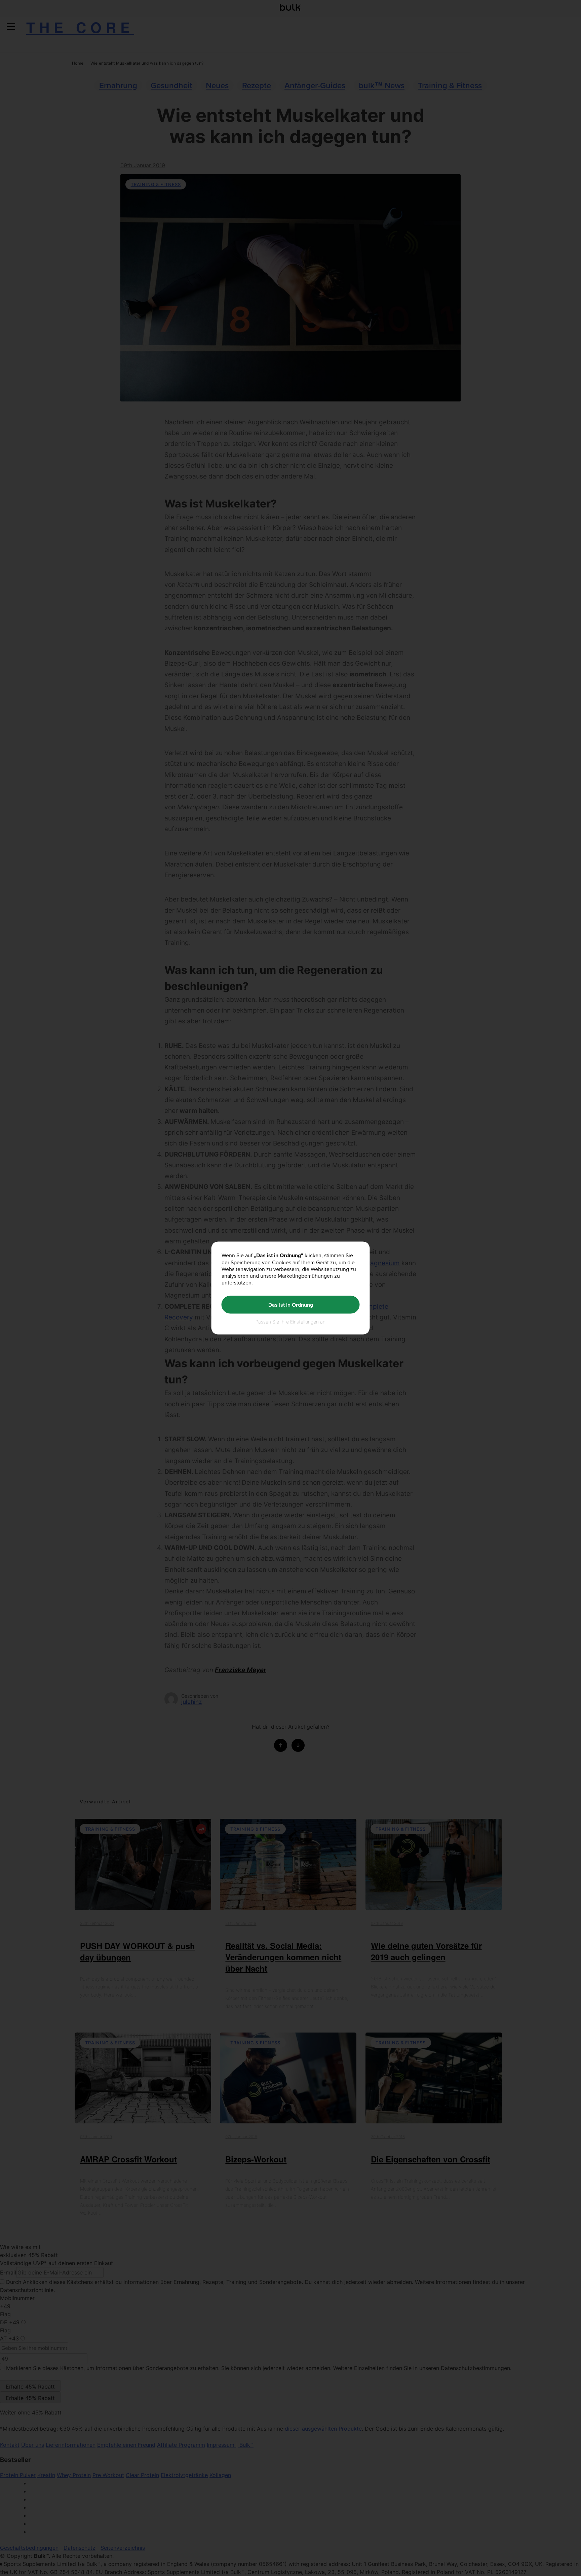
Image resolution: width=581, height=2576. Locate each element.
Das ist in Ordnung (291, 1304)
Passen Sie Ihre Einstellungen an (290, 1322)
